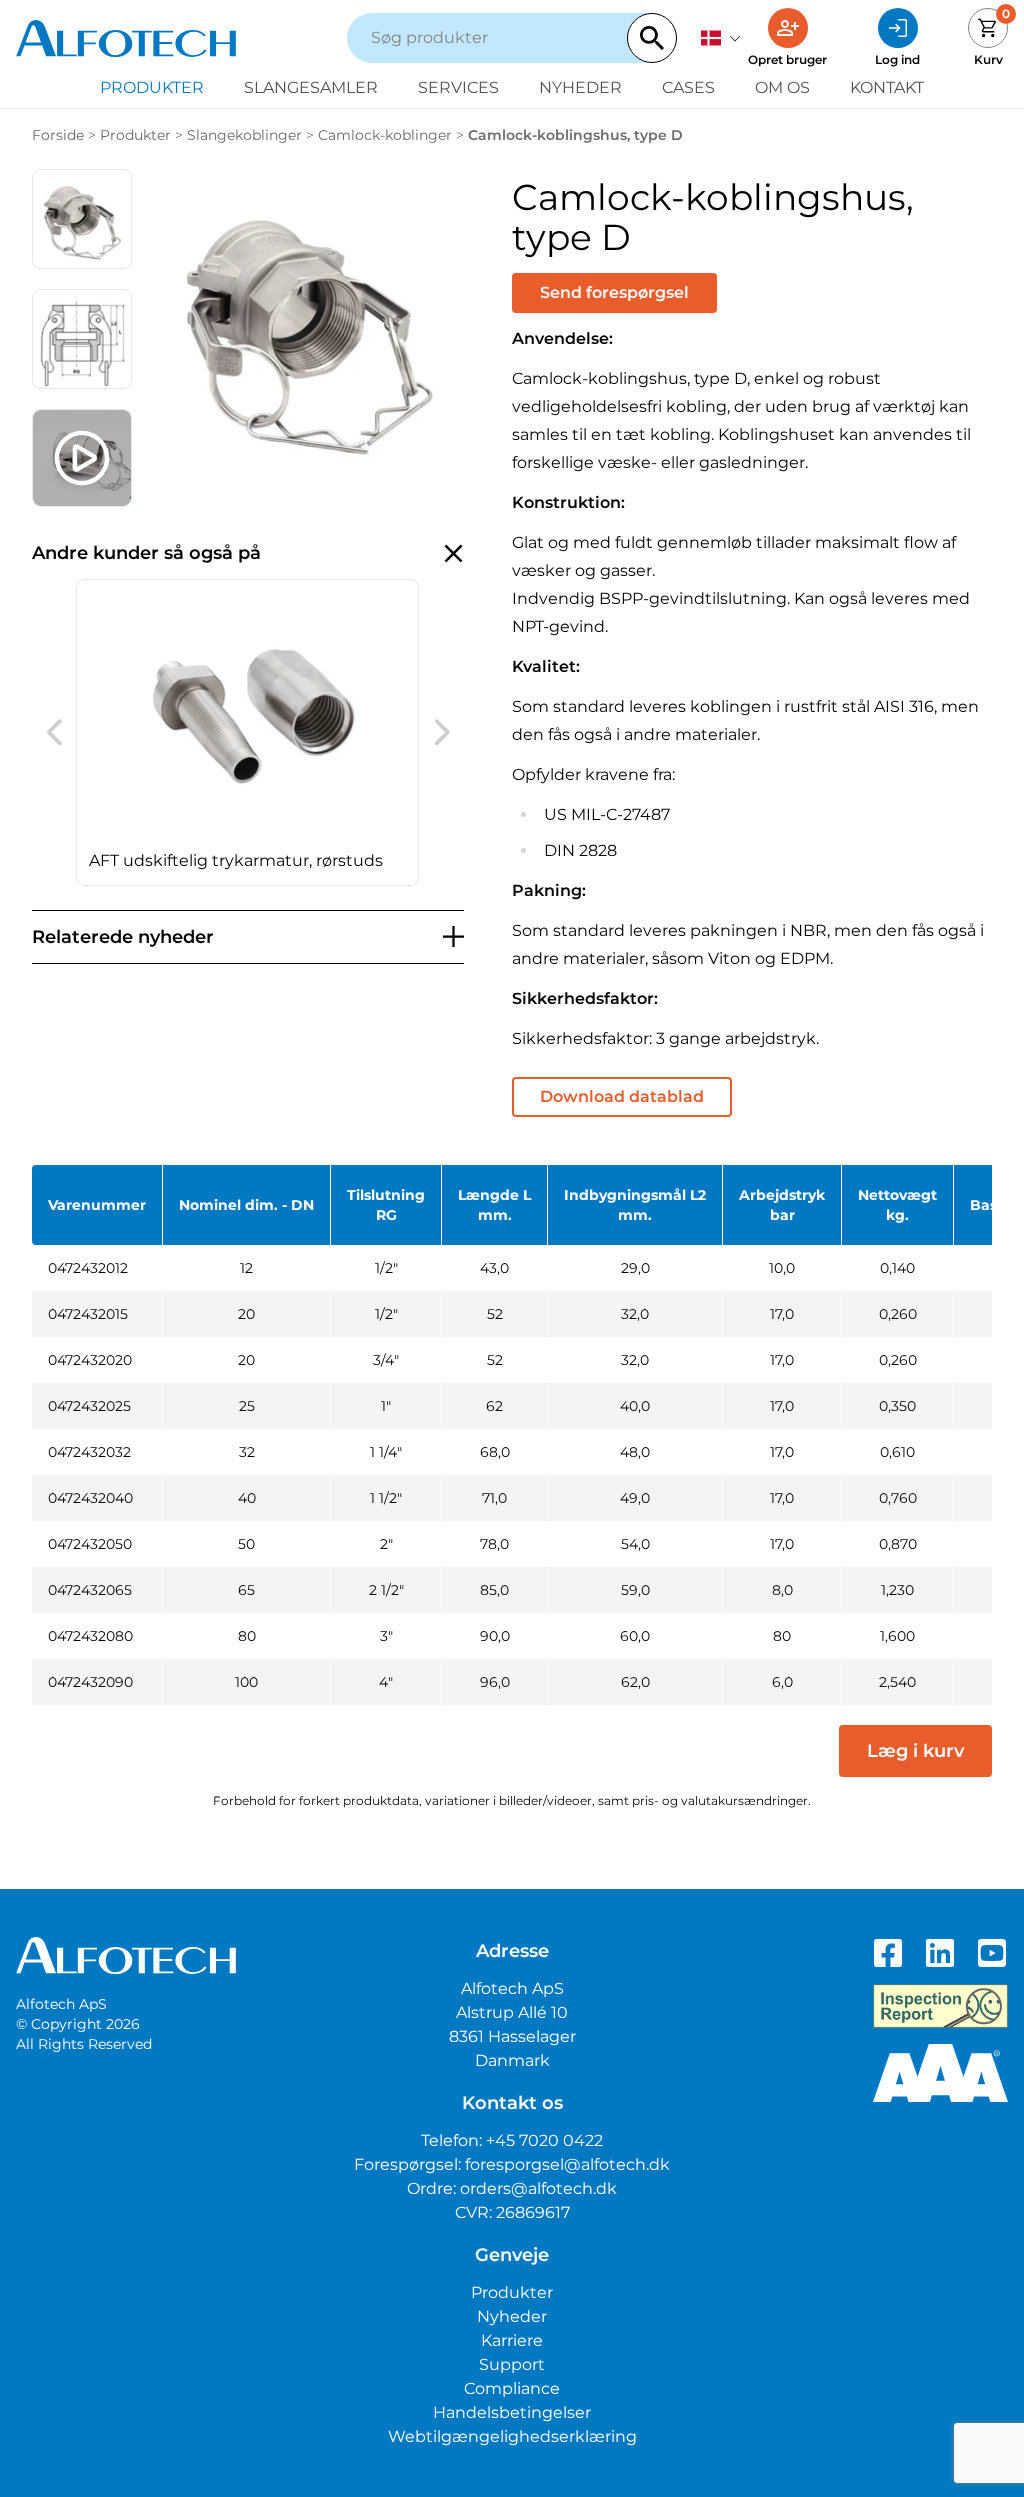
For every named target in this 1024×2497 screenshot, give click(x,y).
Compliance (512, 2388)
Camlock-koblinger (385, 135)
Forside (58, 135)
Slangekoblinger (244, 135)
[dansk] (721, 38)
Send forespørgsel (614, 292)
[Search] (652, 38)
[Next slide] (442, 732)
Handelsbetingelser (512, 2412)
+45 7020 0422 (544, 2140)
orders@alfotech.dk (538, 2188)
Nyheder (580, 87)
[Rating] (940, 2073)
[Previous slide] (54, 732)
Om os (782, 87)
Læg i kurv (915, 1751)
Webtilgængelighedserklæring (512, 2436)
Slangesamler (311, 87)
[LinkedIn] (940, 1953)
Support (512, 2364)
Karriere (512, 2340)
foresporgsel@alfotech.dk (567, 2164)
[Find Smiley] (940, 2006)
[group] (247, 732)
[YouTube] (992, 1953)
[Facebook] (888, 1953)
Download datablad (622, 1096)
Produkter (152, 87)
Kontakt (887, 87)
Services (458, 87)
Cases (688, 87)
